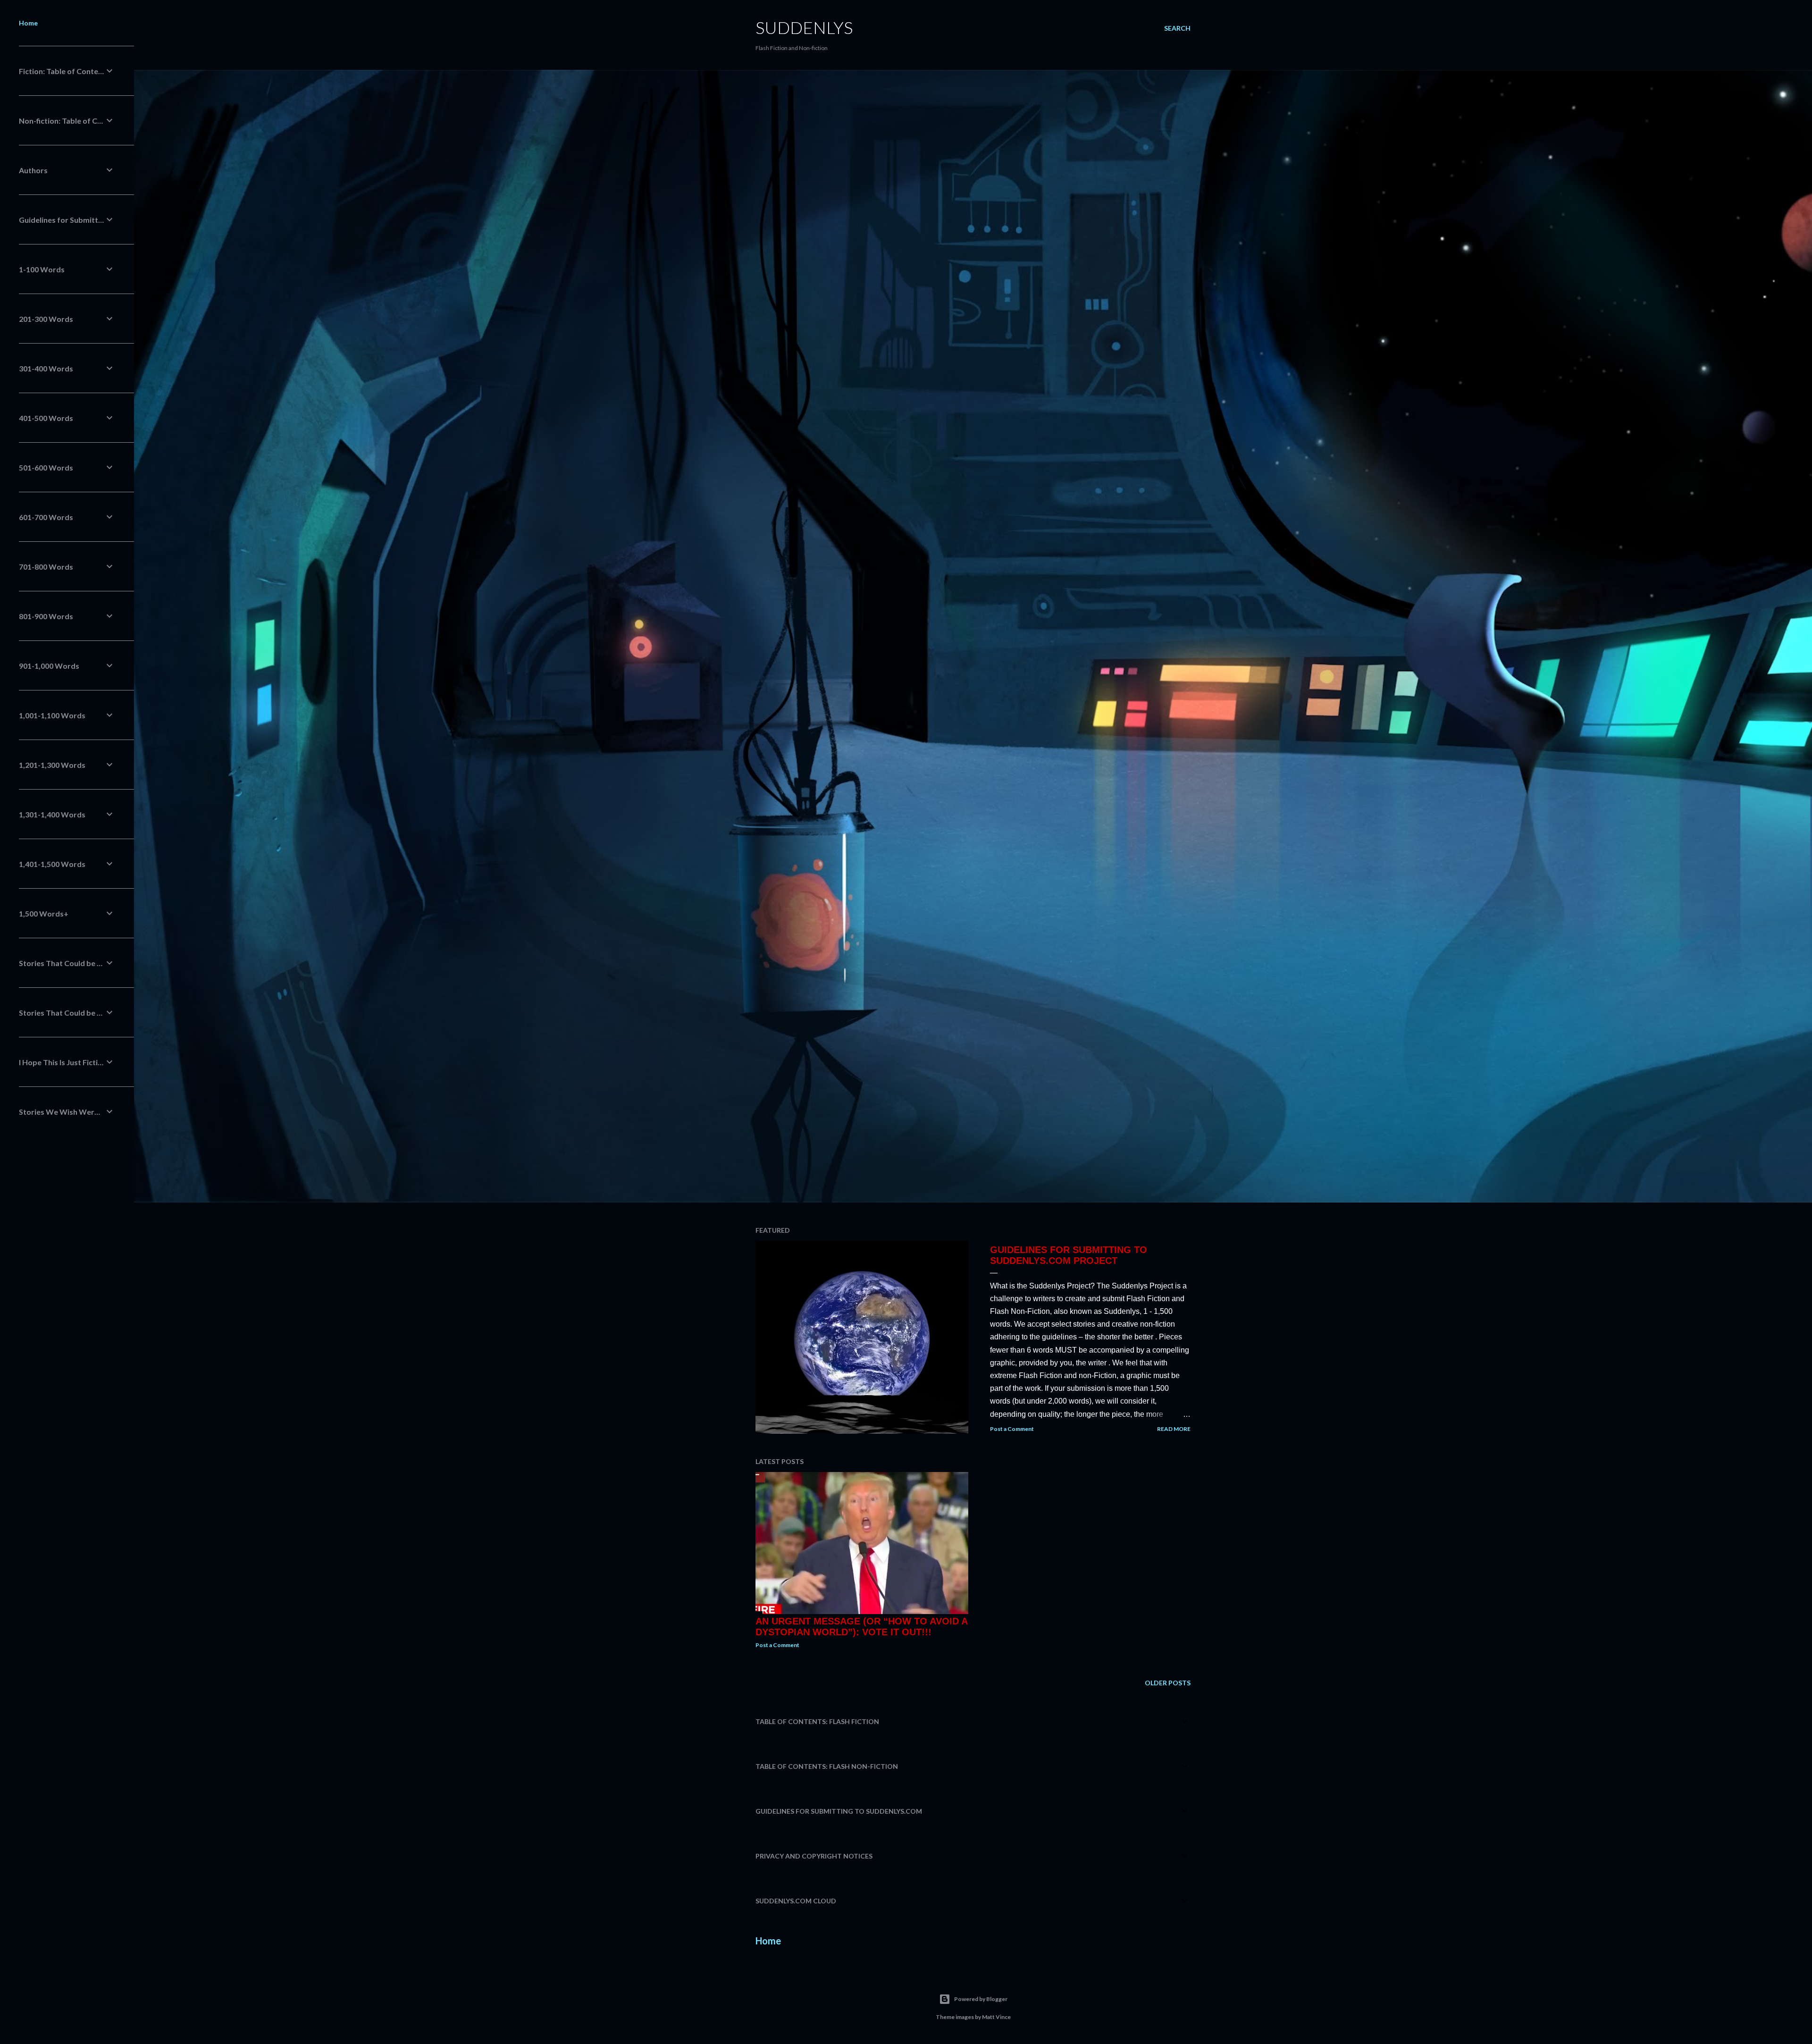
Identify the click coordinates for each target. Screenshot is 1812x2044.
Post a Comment (1012, 1429)
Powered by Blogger (981, 1999)
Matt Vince (996, 2017)
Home (768, 1941)
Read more (1174, 1429)
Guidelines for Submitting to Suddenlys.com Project (1069, 1255)
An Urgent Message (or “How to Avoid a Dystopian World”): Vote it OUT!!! (861, 1627)
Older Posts (1168, 1683)
